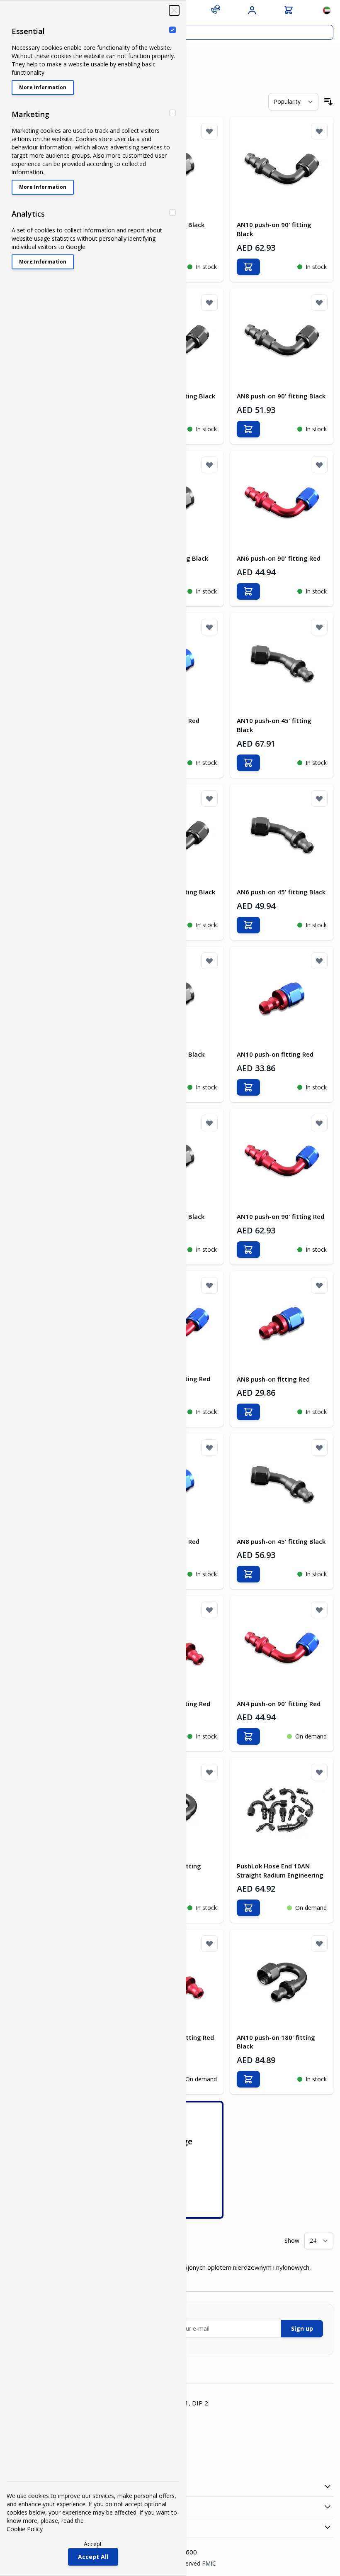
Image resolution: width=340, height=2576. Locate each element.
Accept (93, 2544)
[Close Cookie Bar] (174, 10)
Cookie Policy (25, 2529)
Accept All (93, 2557)
